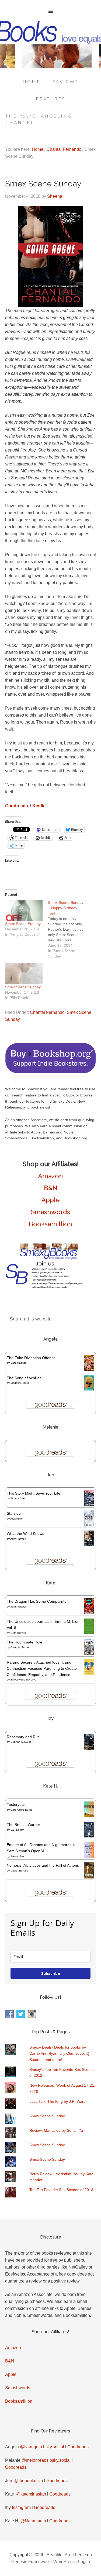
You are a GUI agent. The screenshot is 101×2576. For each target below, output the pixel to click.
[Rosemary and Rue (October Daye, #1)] (89, 1749)
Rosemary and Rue (23, 1737)
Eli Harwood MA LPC (23, 1680)
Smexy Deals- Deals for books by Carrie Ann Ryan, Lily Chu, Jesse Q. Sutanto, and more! (60, 2053)
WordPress (64, 2562)
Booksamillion (50, 1224)
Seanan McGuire (21, 1742)
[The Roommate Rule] (89, 1654)
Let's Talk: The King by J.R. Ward (58, 2101)
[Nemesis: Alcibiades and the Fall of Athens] (89, 1877)
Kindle (39, 806)
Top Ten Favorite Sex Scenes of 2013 (61, 2190)
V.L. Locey (17, 1830)
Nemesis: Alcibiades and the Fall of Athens (43, 1865)
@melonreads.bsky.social (46, 2460)
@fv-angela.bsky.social (42, 2447)
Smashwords (50, 1212)
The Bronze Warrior (23, 1825)
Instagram (21, 2507)
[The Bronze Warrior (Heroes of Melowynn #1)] (89, 1836)
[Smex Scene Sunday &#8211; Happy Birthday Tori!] (69, 929)
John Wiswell (18, 1607)
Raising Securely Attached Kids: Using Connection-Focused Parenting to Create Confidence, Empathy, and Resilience (42, 1668)
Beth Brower (18, 1633)
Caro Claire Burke (21, 1810)
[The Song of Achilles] (89, 1389)
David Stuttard (19, 1871)
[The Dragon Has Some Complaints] (89, 1613)
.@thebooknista (28, 2481)
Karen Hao (17, 1856)
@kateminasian (31, 2494)
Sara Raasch (19, 1363)
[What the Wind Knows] (89, 1545)
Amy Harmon (18, 1539)
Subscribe (51, 1973)
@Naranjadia (33, 2521)
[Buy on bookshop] (51, 1072)
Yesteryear (16, 1804)
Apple (51, 1200)
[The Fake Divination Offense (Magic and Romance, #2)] (89, 1369)
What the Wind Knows (25, 1533)
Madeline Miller (20, 1383)
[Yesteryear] (89, 1816)
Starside (14, 1513)
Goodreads (17, 806)
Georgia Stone (20, 1647)
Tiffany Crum (18, 1498)
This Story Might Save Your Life (34, 1493)
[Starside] (89, 1525)
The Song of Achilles (24, 1378)
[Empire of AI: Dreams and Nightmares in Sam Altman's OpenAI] (89, 1856)
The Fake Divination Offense (31, 1358)
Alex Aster (16, 1519)
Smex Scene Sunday (23, 924)
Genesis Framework (31, 2562)
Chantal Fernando (47, 1012)
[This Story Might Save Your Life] (89, 1505)
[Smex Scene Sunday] (24, 910)
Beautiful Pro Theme (66, 2555)
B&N (51, 1188)
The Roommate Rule (25, 1642)
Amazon (50, 1176)
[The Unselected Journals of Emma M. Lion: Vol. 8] (89, 1633)
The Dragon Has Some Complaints (36, 1601)
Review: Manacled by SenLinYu (56, 2130)
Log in (84, 2562)
